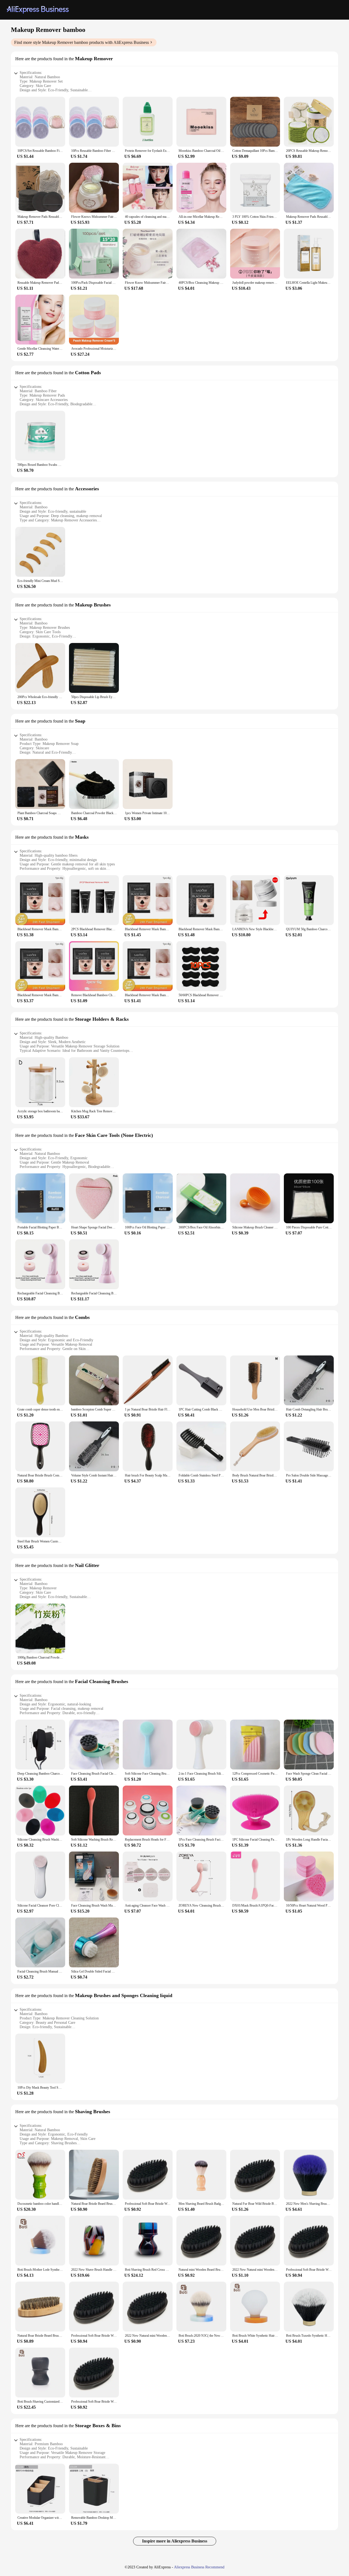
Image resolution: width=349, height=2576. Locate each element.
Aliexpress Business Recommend (199, 2567)
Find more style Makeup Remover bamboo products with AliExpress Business (82, 42)
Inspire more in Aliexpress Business (175, 2541)
